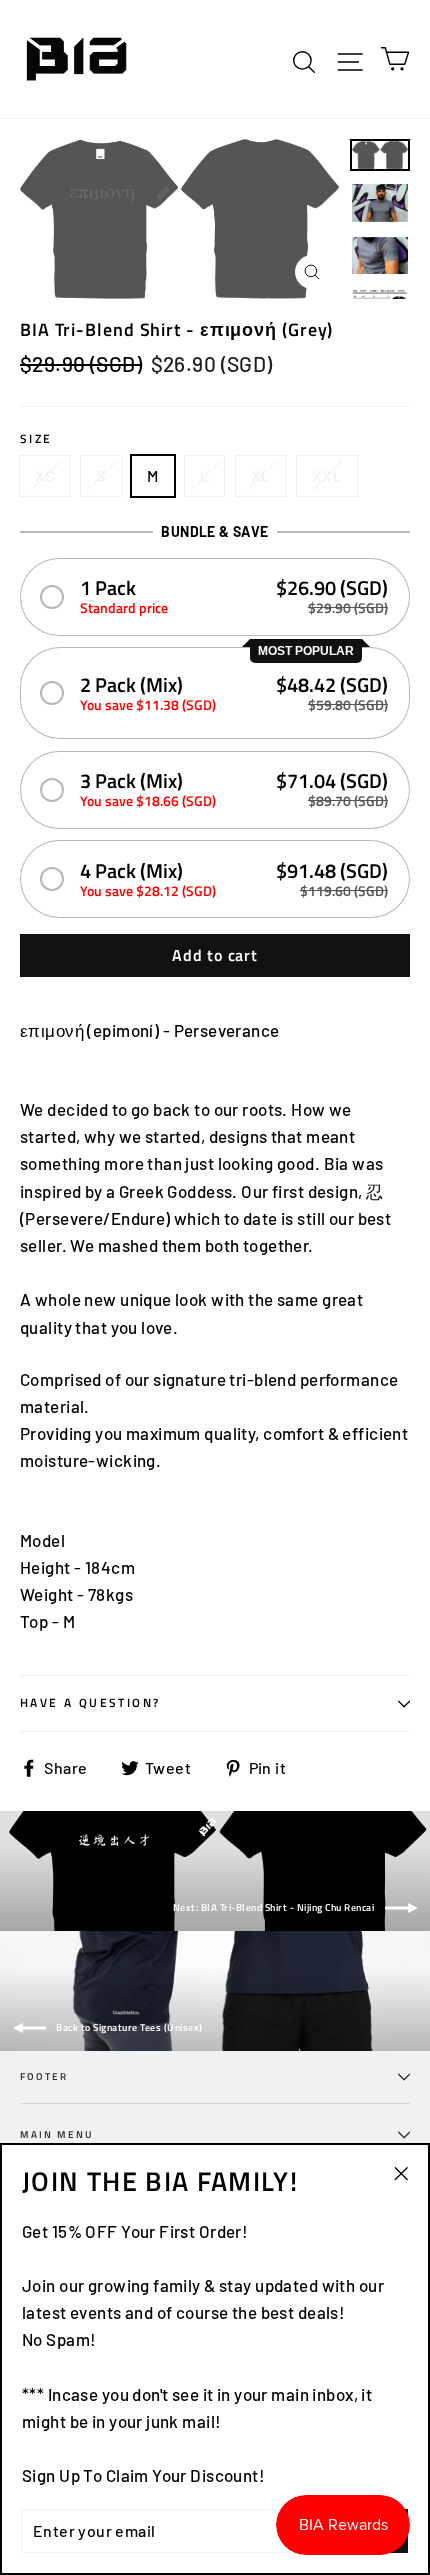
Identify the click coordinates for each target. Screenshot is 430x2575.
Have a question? (90, 1702)
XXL (327, 475)
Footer (44, 2076)
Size (36, 439)
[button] (215, 596)
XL (261, 475)
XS (45, 475)
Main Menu (57, 2134)
